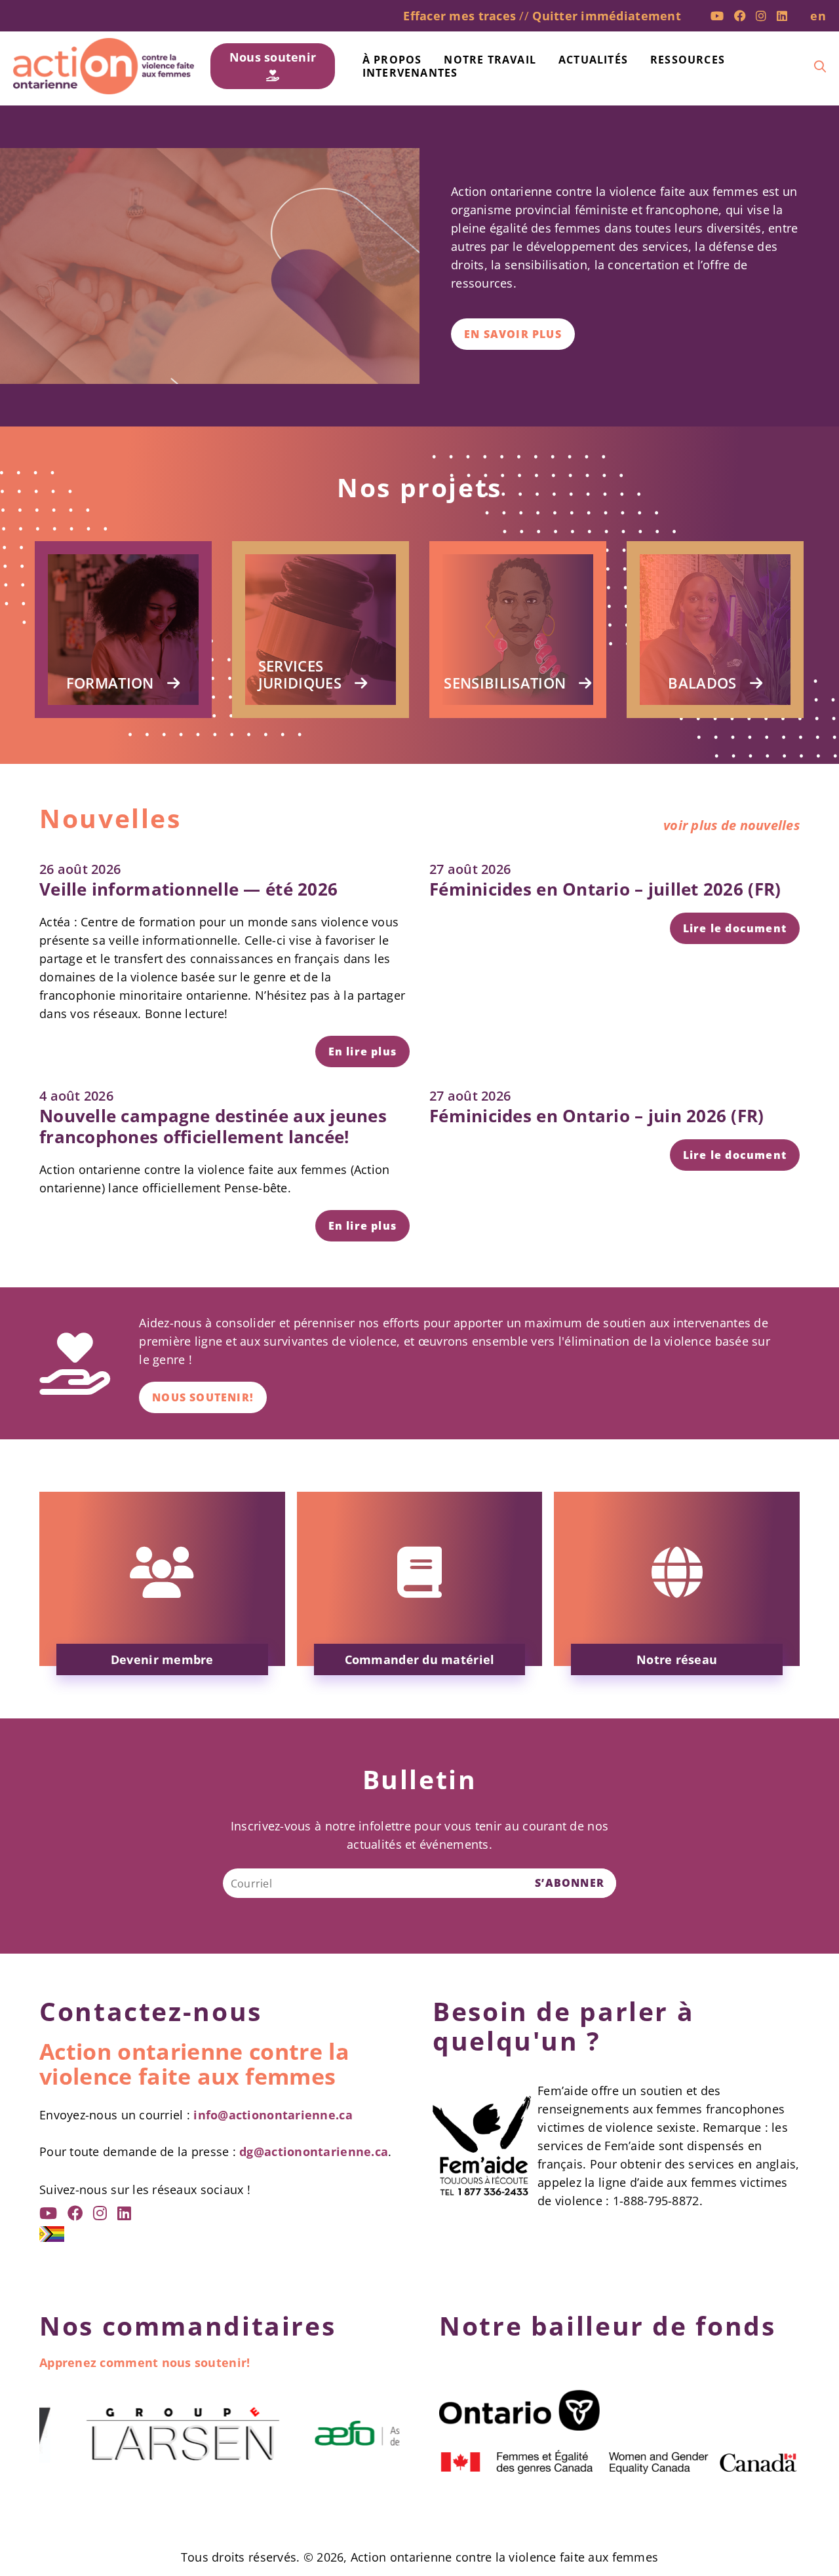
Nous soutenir (273, 57)
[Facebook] (740, 16)
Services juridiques (300, 674)
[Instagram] (761, 16)
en (818, 16)
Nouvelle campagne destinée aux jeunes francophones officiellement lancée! (213, 1126)
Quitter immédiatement (607, 16)
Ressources (688, 60)
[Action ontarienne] (104, 66)
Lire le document (735, 928)
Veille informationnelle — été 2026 (188, 889)
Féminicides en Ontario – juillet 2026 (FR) (605, 889)
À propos (392, 60)
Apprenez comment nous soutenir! (145, 2362)
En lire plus (362, 1051)
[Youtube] (717, 16)
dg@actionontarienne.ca (314, 2151)
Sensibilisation (505, 683)
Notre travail (490, 60)
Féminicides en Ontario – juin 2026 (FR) (597, 1116)
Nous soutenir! (203, 1397)
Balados (702, 683)
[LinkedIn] (782, 16)
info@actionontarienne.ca (273, 2115)
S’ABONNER (570, 1883)
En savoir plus (513, 334)
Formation (110, 683)
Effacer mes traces (459, 16)
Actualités (593, 60)
